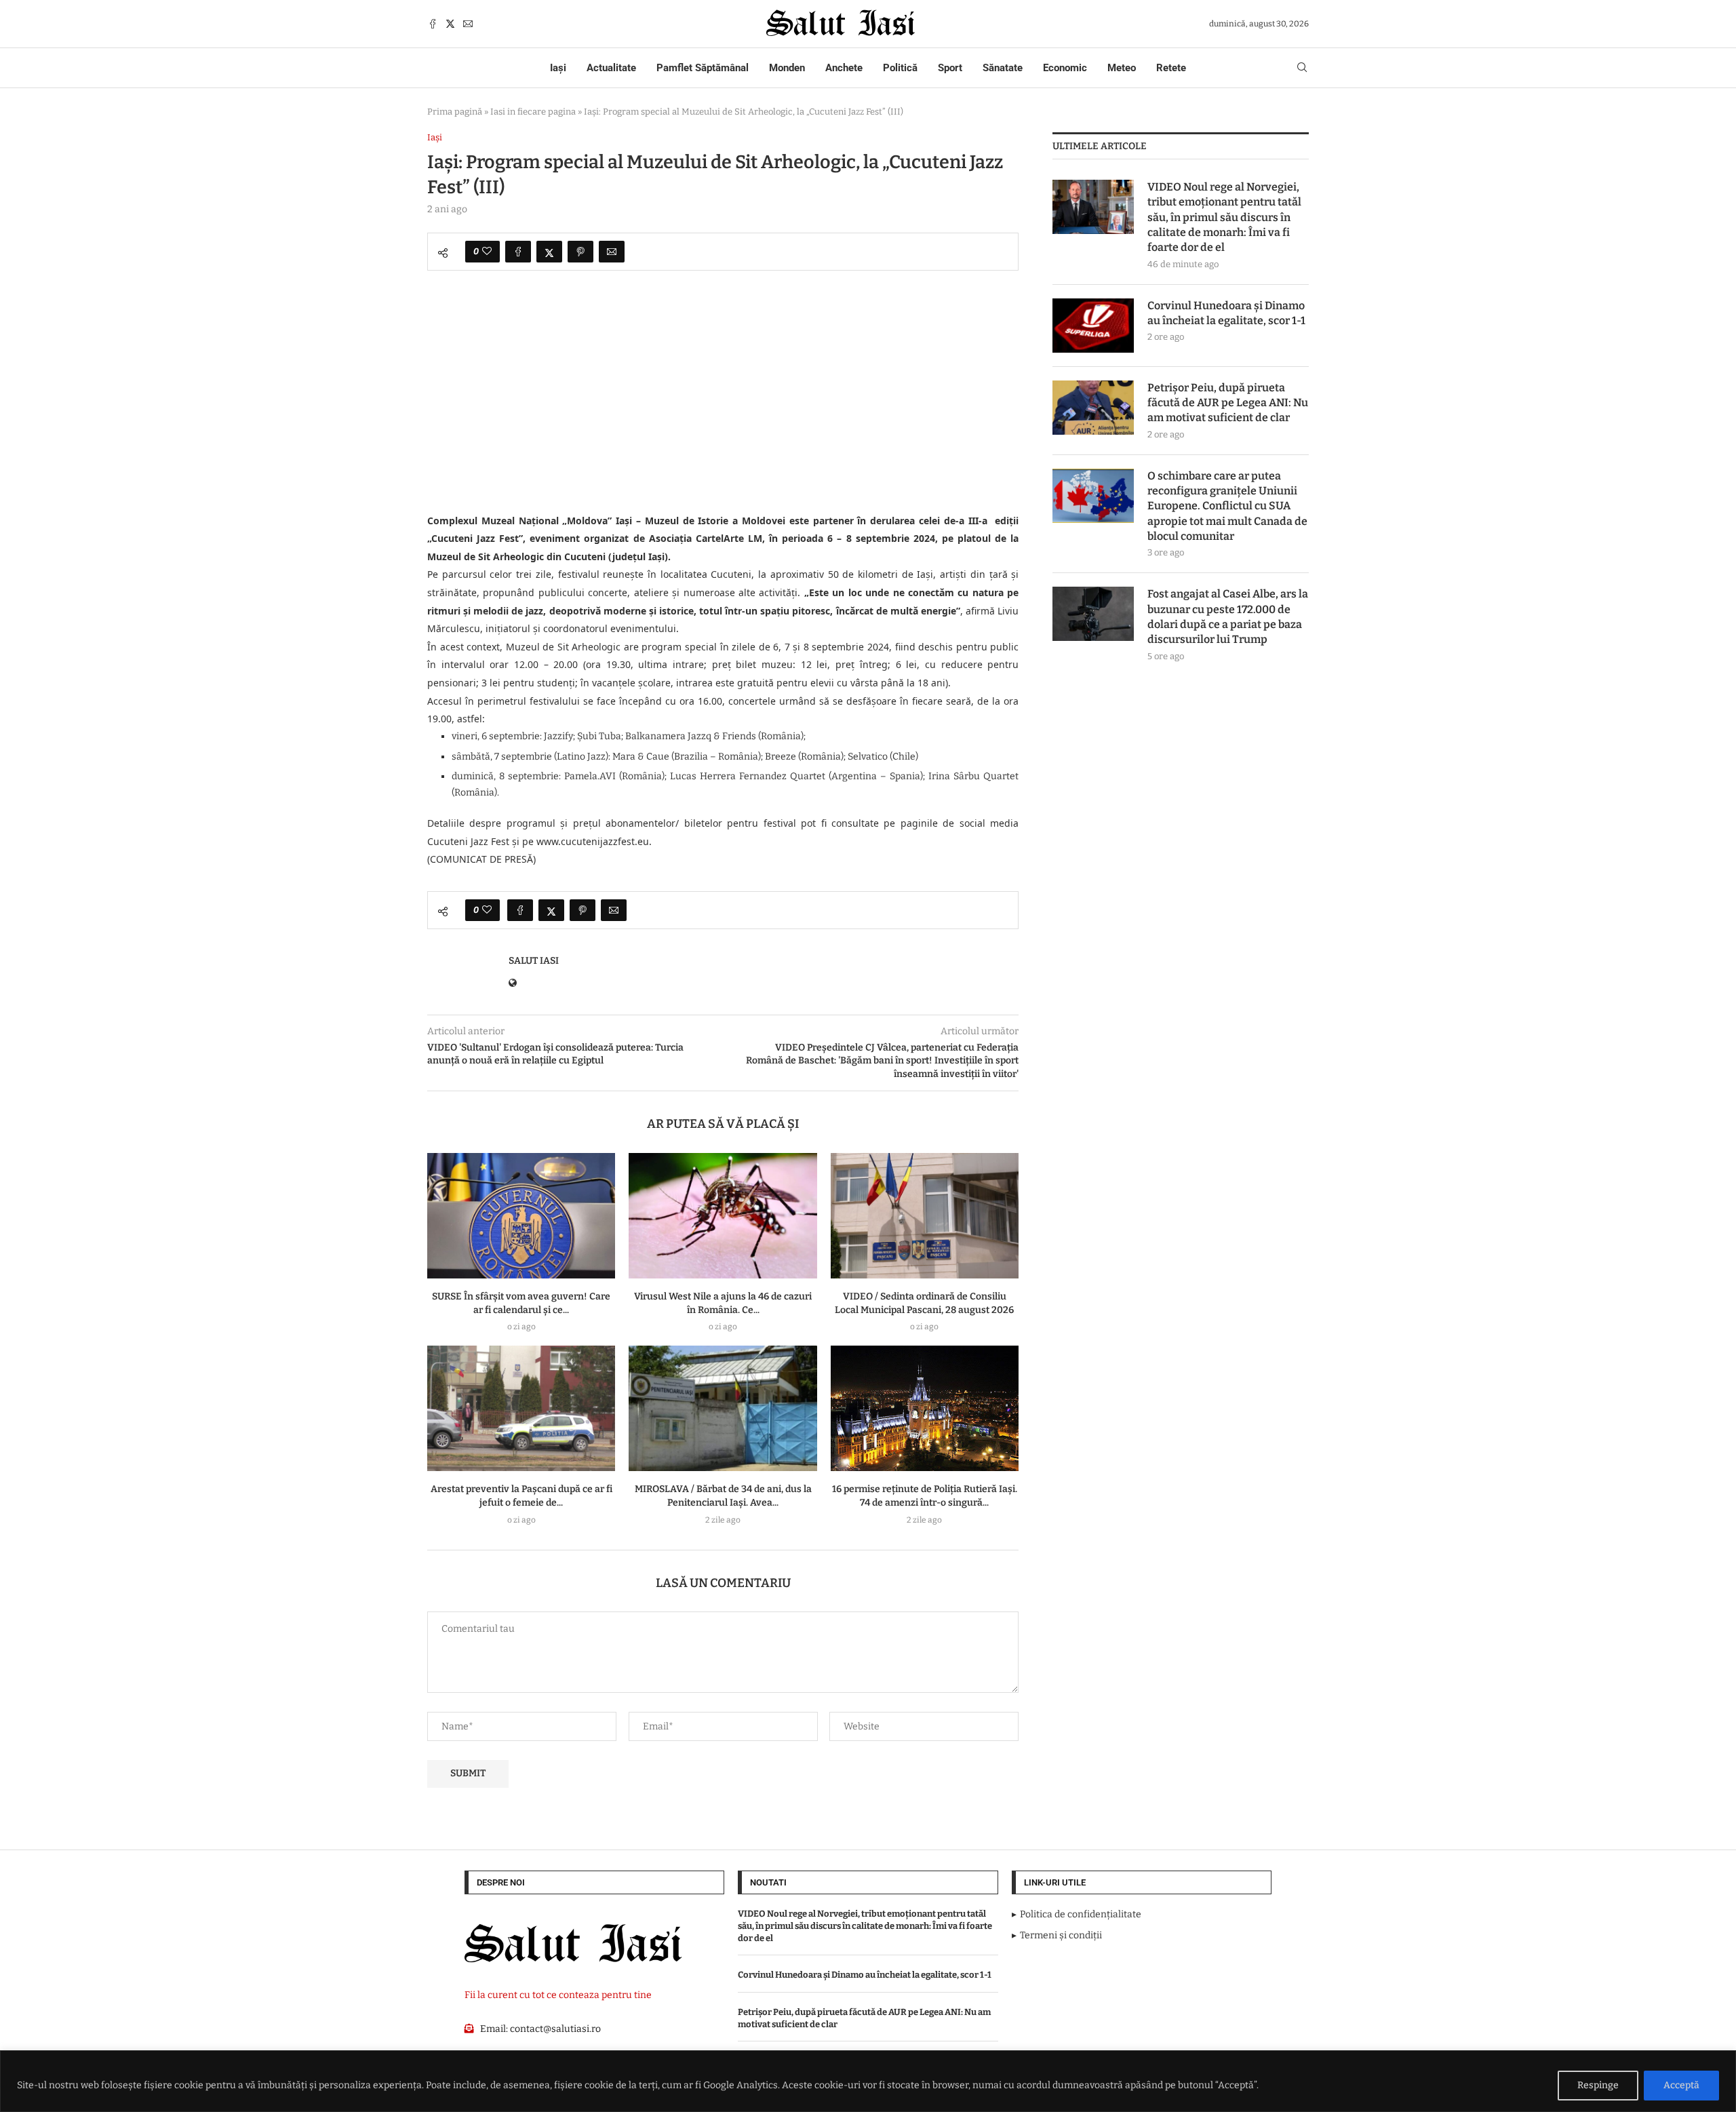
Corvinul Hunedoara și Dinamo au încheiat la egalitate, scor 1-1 (1226, 313)
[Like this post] (487, 252)
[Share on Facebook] (518, 252)
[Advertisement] (723, 412)
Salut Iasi (534, 961)
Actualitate (611, 68)
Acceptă (1681, 2085)
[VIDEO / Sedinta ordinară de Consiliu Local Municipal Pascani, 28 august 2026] (925, 1216)
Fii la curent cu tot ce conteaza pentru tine (558, 1995)
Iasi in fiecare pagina (533, 112)
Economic (1065, 68)
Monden (787, 68)
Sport (950, 68)
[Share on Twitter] (549, 252)
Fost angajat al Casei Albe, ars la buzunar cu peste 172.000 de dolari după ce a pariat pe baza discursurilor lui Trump (1228, 617)
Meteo (1122, 68)
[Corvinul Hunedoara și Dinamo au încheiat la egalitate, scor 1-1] (1093, 326)
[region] (868, 2081)
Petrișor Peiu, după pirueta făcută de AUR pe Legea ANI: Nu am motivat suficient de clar (1228, 403)
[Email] (468, 24)
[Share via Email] (612, 252)
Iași (558, 68)
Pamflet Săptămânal (703, 68)
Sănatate (1003, 68)
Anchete (844, 68)
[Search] (1302, 68)
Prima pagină (455, 112)
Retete (1171, 68)
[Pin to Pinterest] (580, 252)
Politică (900, 68)
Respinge (1598, 2085)
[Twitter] (450, 24)
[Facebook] (433, 24)
